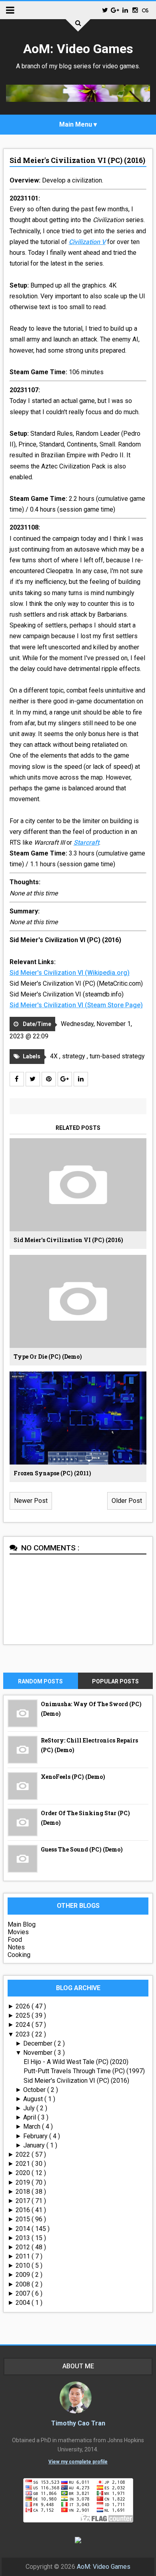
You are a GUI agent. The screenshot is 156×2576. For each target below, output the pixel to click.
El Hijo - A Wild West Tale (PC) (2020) (76, 2062)
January (35, 2145)
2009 (24, 2275)
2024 (24, 2025)
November (39, 2053)
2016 (24, 2210)
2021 (24, 2164)
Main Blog (22, 1924)
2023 (24, 2034)
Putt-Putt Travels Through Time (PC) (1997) (84, 2071)
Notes (16, 1947)
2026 (24, 2006)
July (30, 2108)
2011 (24, 2256)
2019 (24, 2182)
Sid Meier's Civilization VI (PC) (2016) (77, 160)
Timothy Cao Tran (78, 2423)
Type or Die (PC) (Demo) (48, 1356)
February (36, 2136)
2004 (24, 2303)
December (39, 2043)
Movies (18, 1932)
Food (15, 1940)
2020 (24, 2173)
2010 (24, 2265)
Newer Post (31, 1501)
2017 (24, 2201)
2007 (24, 2293)
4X (55, 1056)
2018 (24, 2192)
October (35, 2090)
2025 (24, 2015)
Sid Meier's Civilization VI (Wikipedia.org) (70, 973)
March (33, 2126)
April (30, 2117)
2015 (24, 2219)
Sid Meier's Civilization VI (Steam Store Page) (76, 1005)
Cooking (19, 1955)
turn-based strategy (117, 1056)
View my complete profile (78, 2462)
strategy (74, 1056)
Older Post (127, 1501)
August (34, 2099)
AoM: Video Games (78, 49)
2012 (24, 2247)
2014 (24, 2229)
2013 (24, 2238)
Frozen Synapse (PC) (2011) (52, 1473)
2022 (24, 2154)
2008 (24, 2284)
